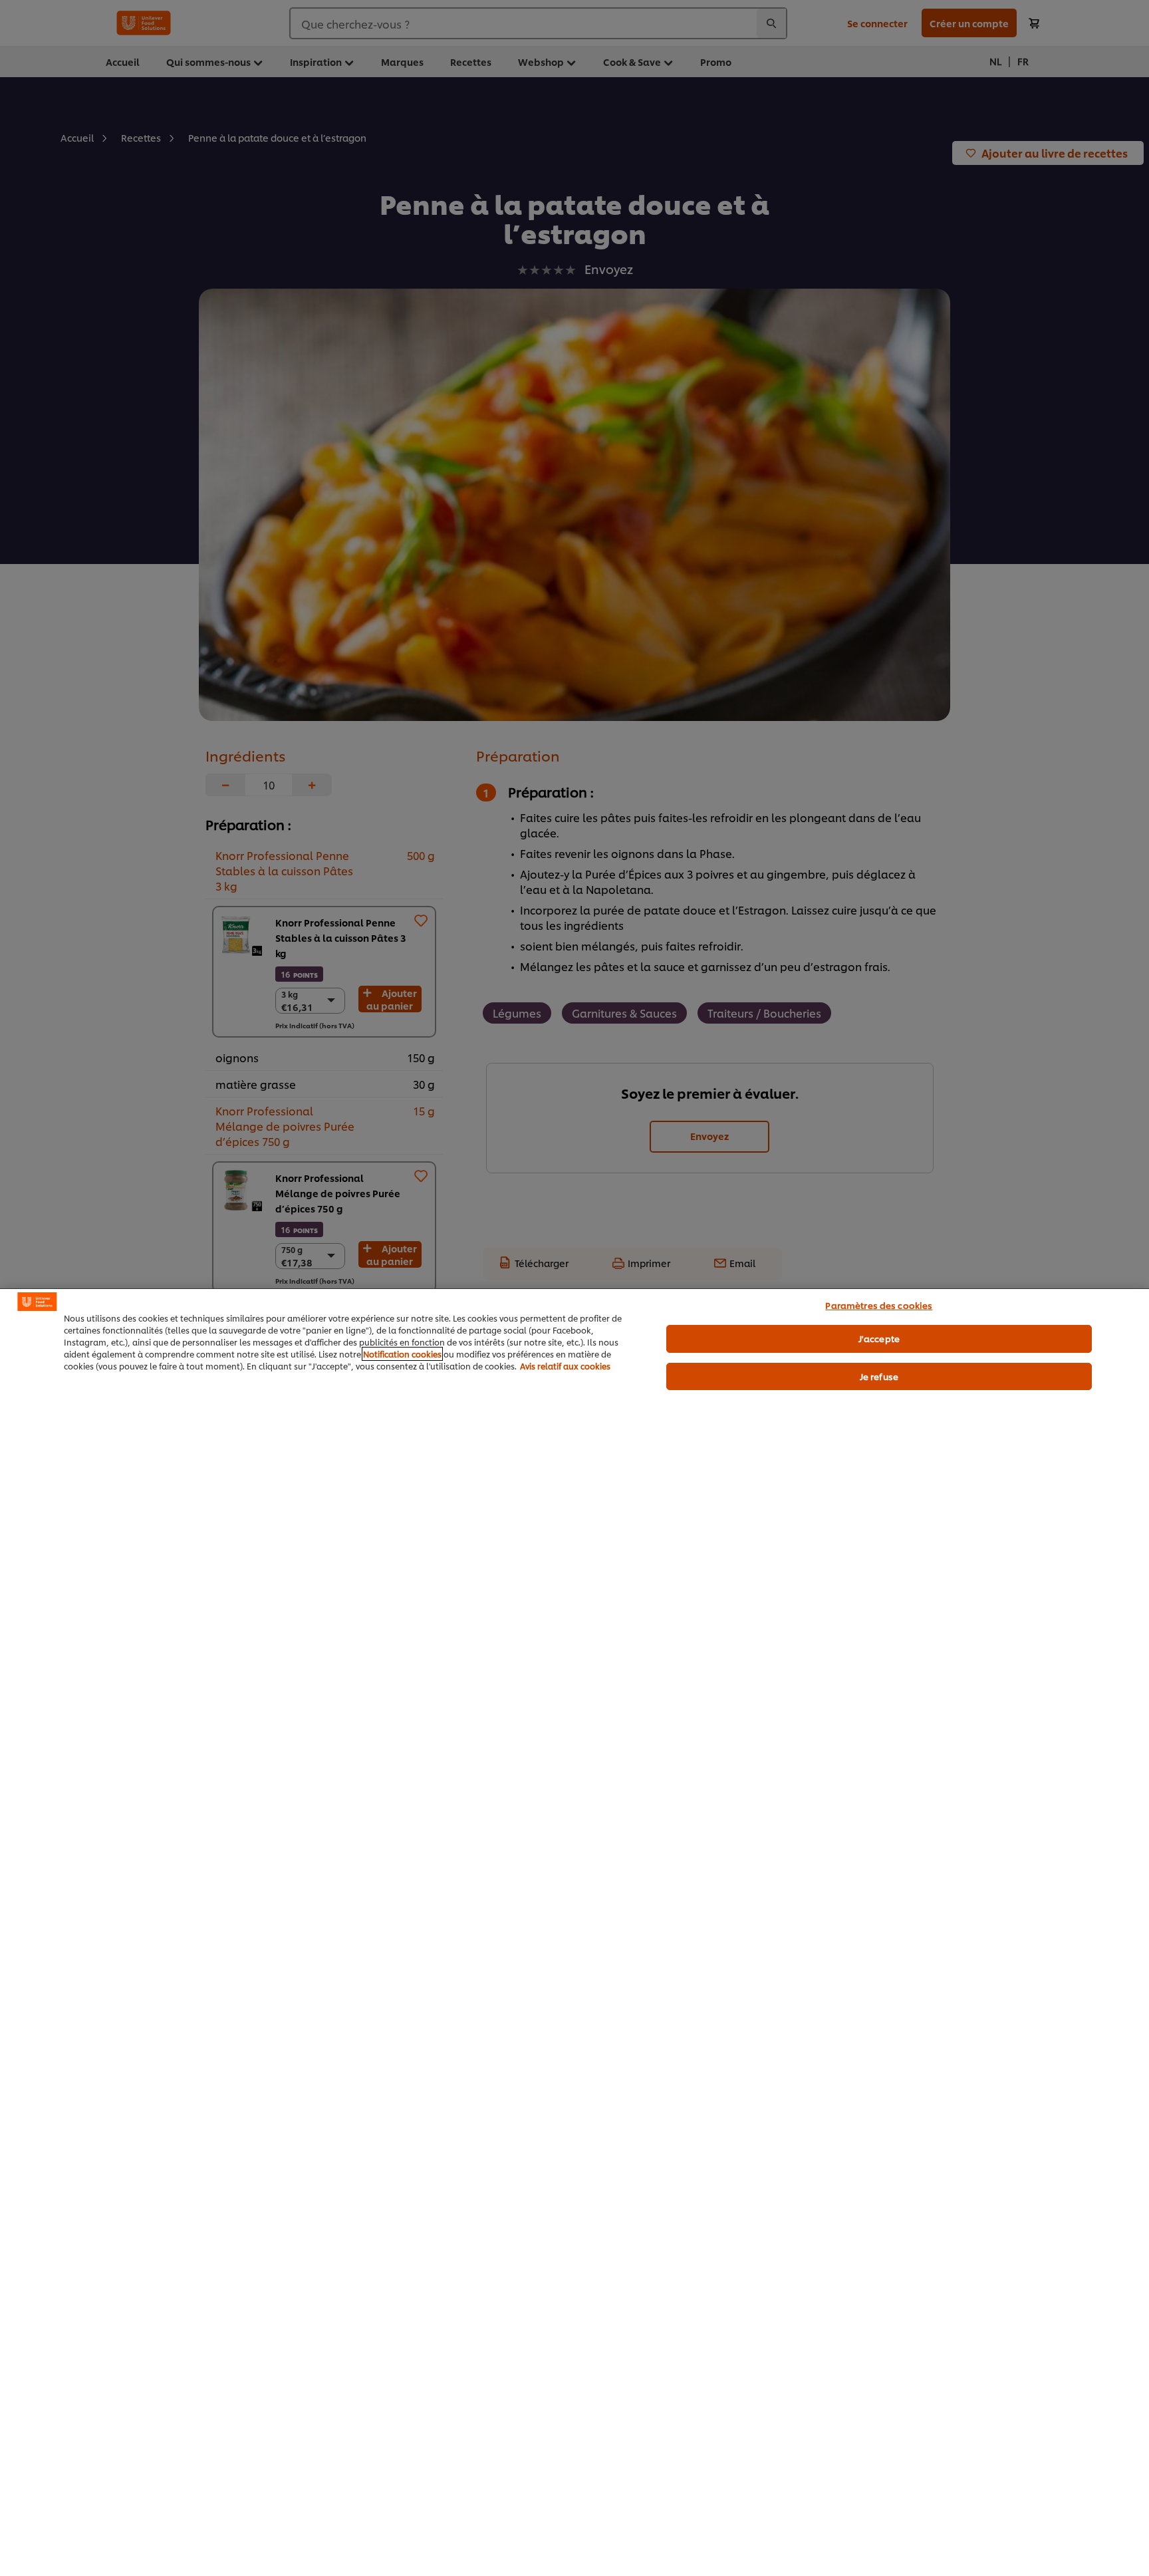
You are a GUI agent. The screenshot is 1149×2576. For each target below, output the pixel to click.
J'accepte (879, 1338)
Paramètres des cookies (879, 1305)
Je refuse (879, 1376)
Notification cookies (402, 1354)
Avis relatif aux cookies (565, 1366)
